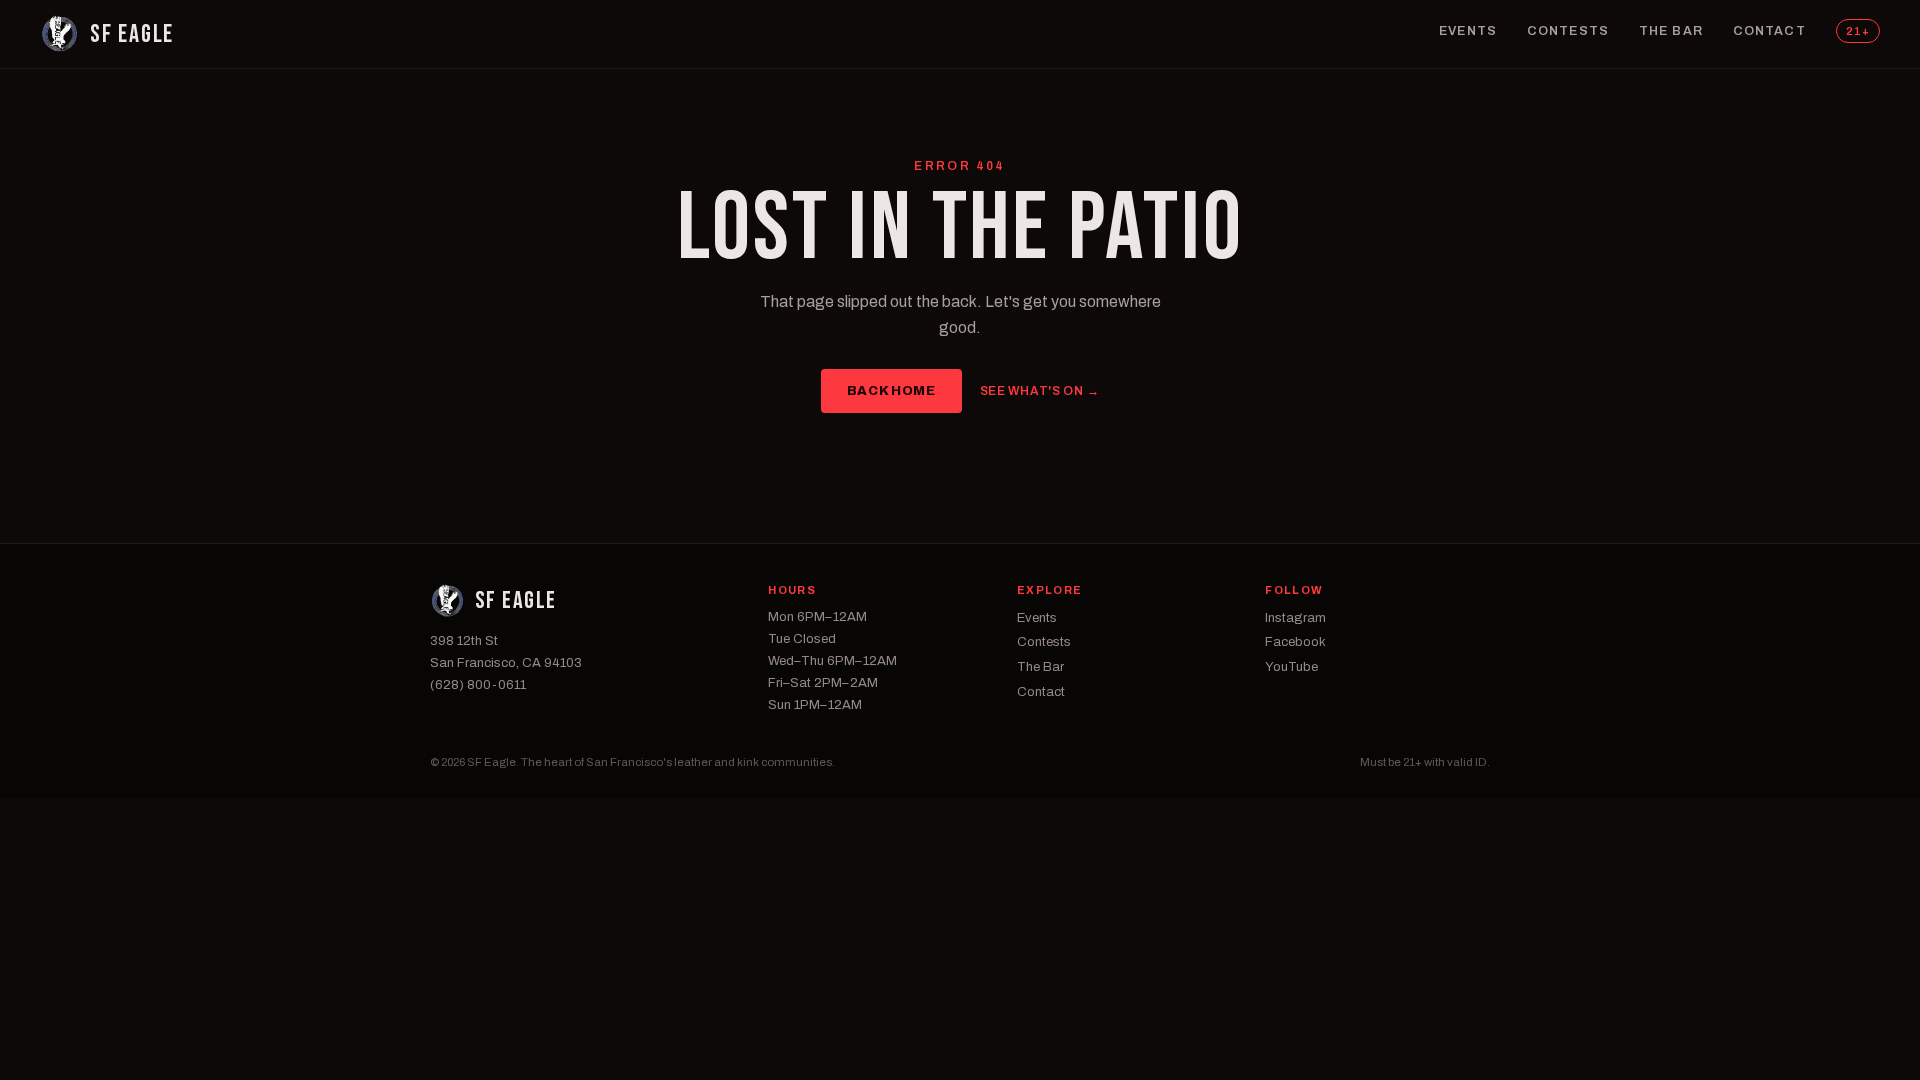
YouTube (1291, 667)
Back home (891, 391)
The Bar (1671, 31)
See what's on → (1040, 391)
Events (1468, 31)
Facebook (1295, 642)
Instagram (1295, 618)
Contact (1769, 31)
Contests (1568, 31)
